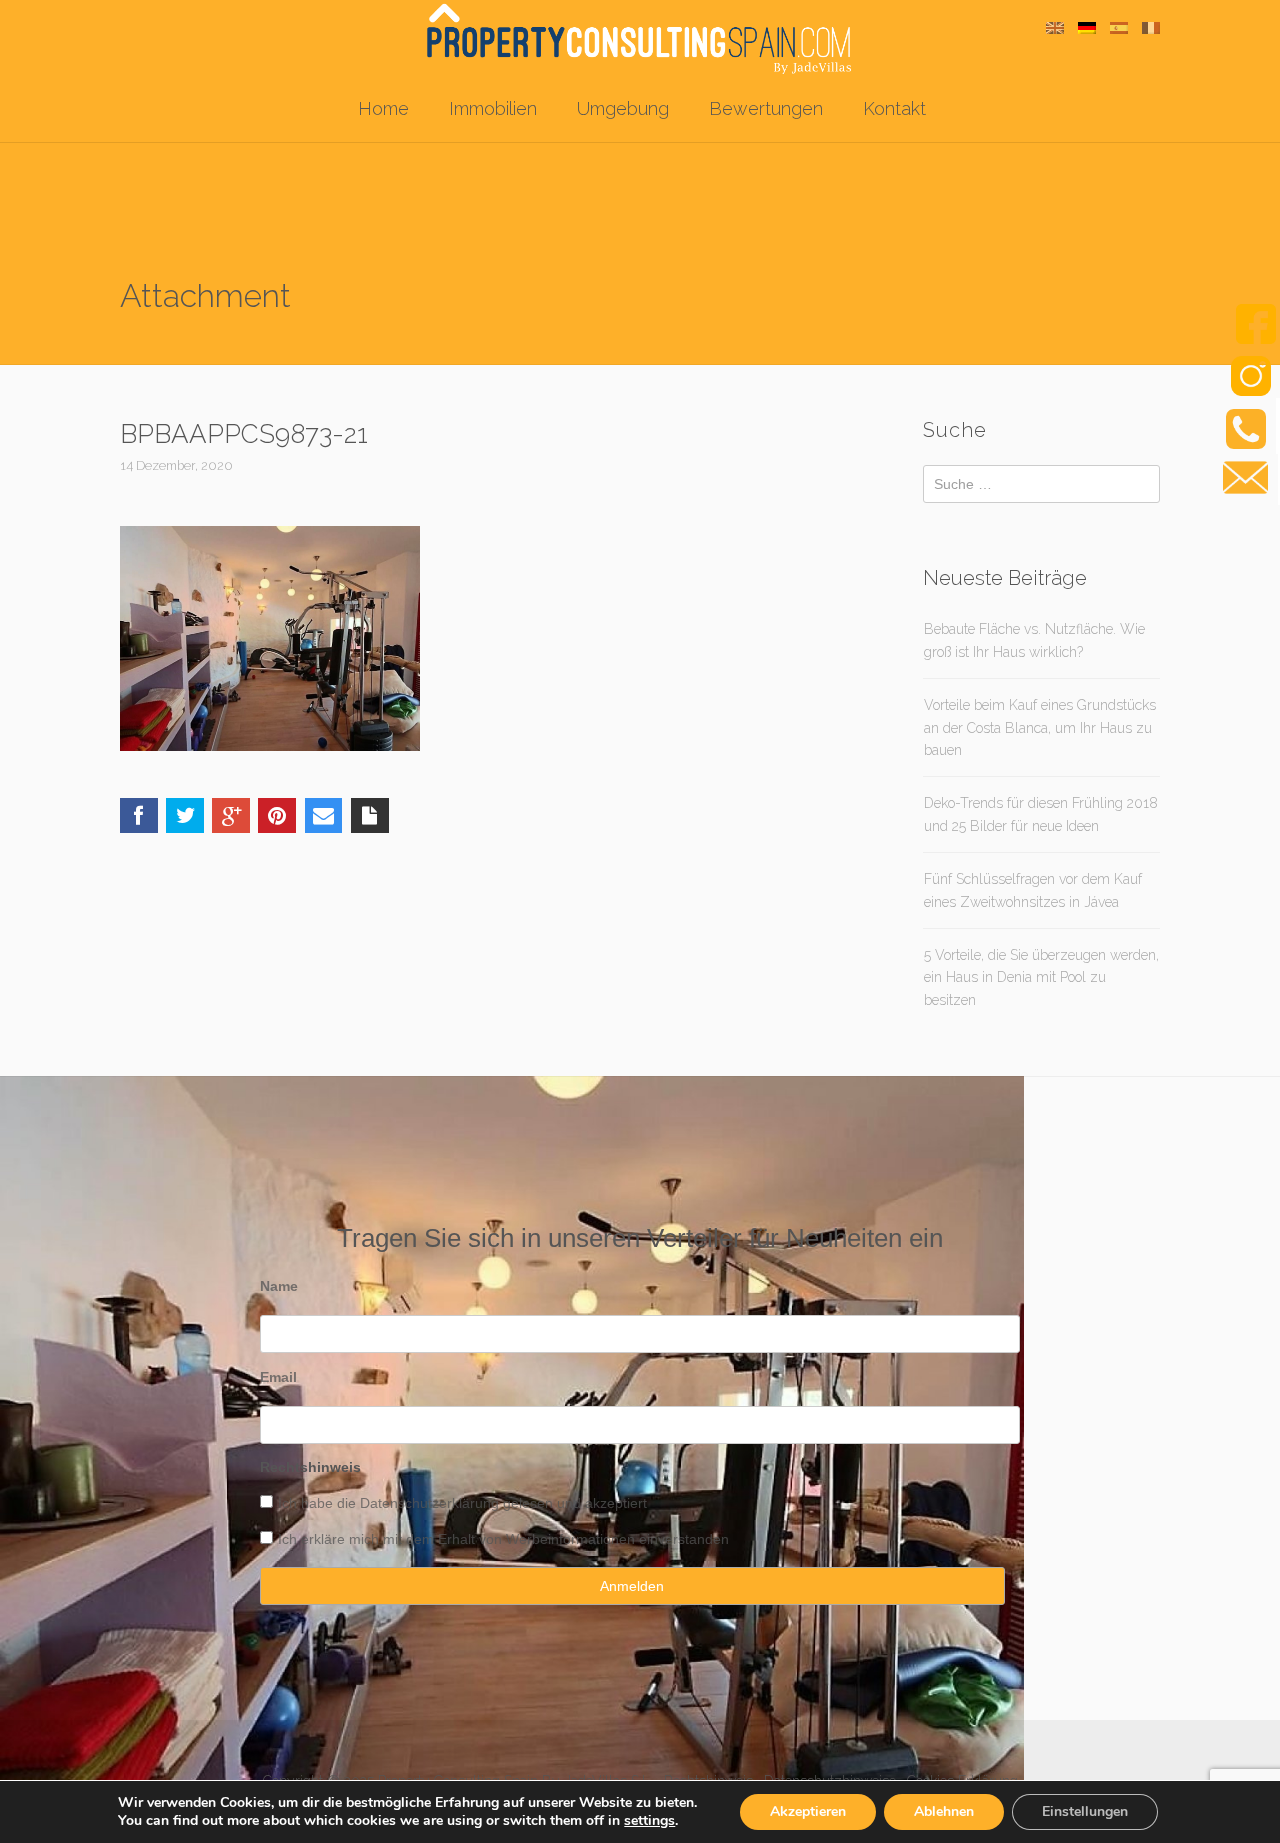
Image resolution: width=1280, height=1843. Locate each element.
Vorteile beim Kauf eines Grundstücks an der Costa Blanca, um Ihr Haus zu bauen (1040, 727)
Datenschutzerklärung (429, 1503)
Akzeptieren (808, 1811)
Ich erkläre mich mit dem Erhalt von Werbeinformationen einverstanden (503, 1539)
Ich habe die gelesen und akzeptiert (462, 1503)
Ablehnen (944, 1811)
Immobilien (493, 108)
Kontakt (894, 108)
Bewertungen (766, 108)
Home (383, 108)
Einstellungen (1085, 1811)
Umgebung (623, 108)
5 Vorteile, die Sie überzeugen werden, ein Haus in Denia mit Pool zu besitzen (1041, 977)
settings (649, 1821)
